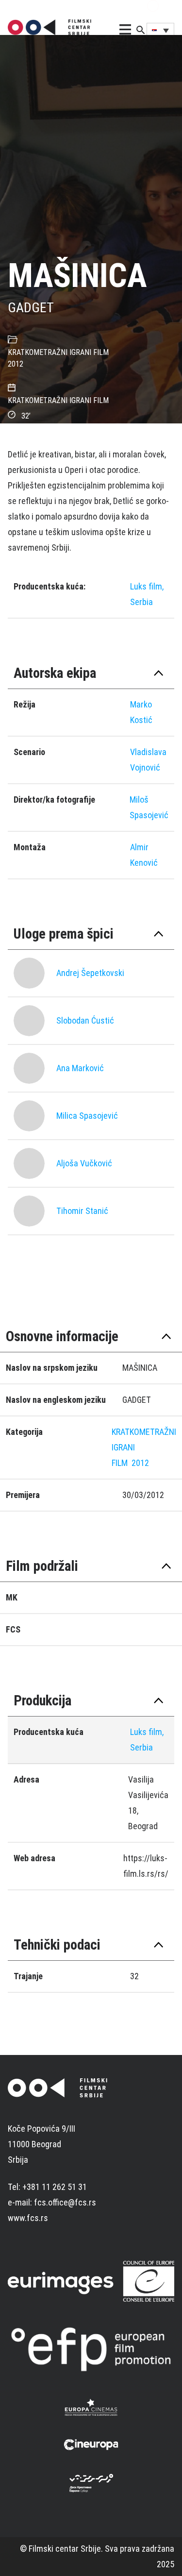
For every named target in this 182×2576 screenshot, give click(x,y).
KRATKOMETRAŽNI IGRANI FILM (58, 352)
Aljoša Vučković (84, 1163)
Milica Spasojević (87, 1116)
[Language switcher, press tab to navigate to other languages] (160, 30)
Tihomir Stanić (82, 1211)
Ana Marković (80, 1068)
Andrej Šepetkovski (90, 973)
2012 (16, 364)
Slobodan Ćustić (85, 1020)
